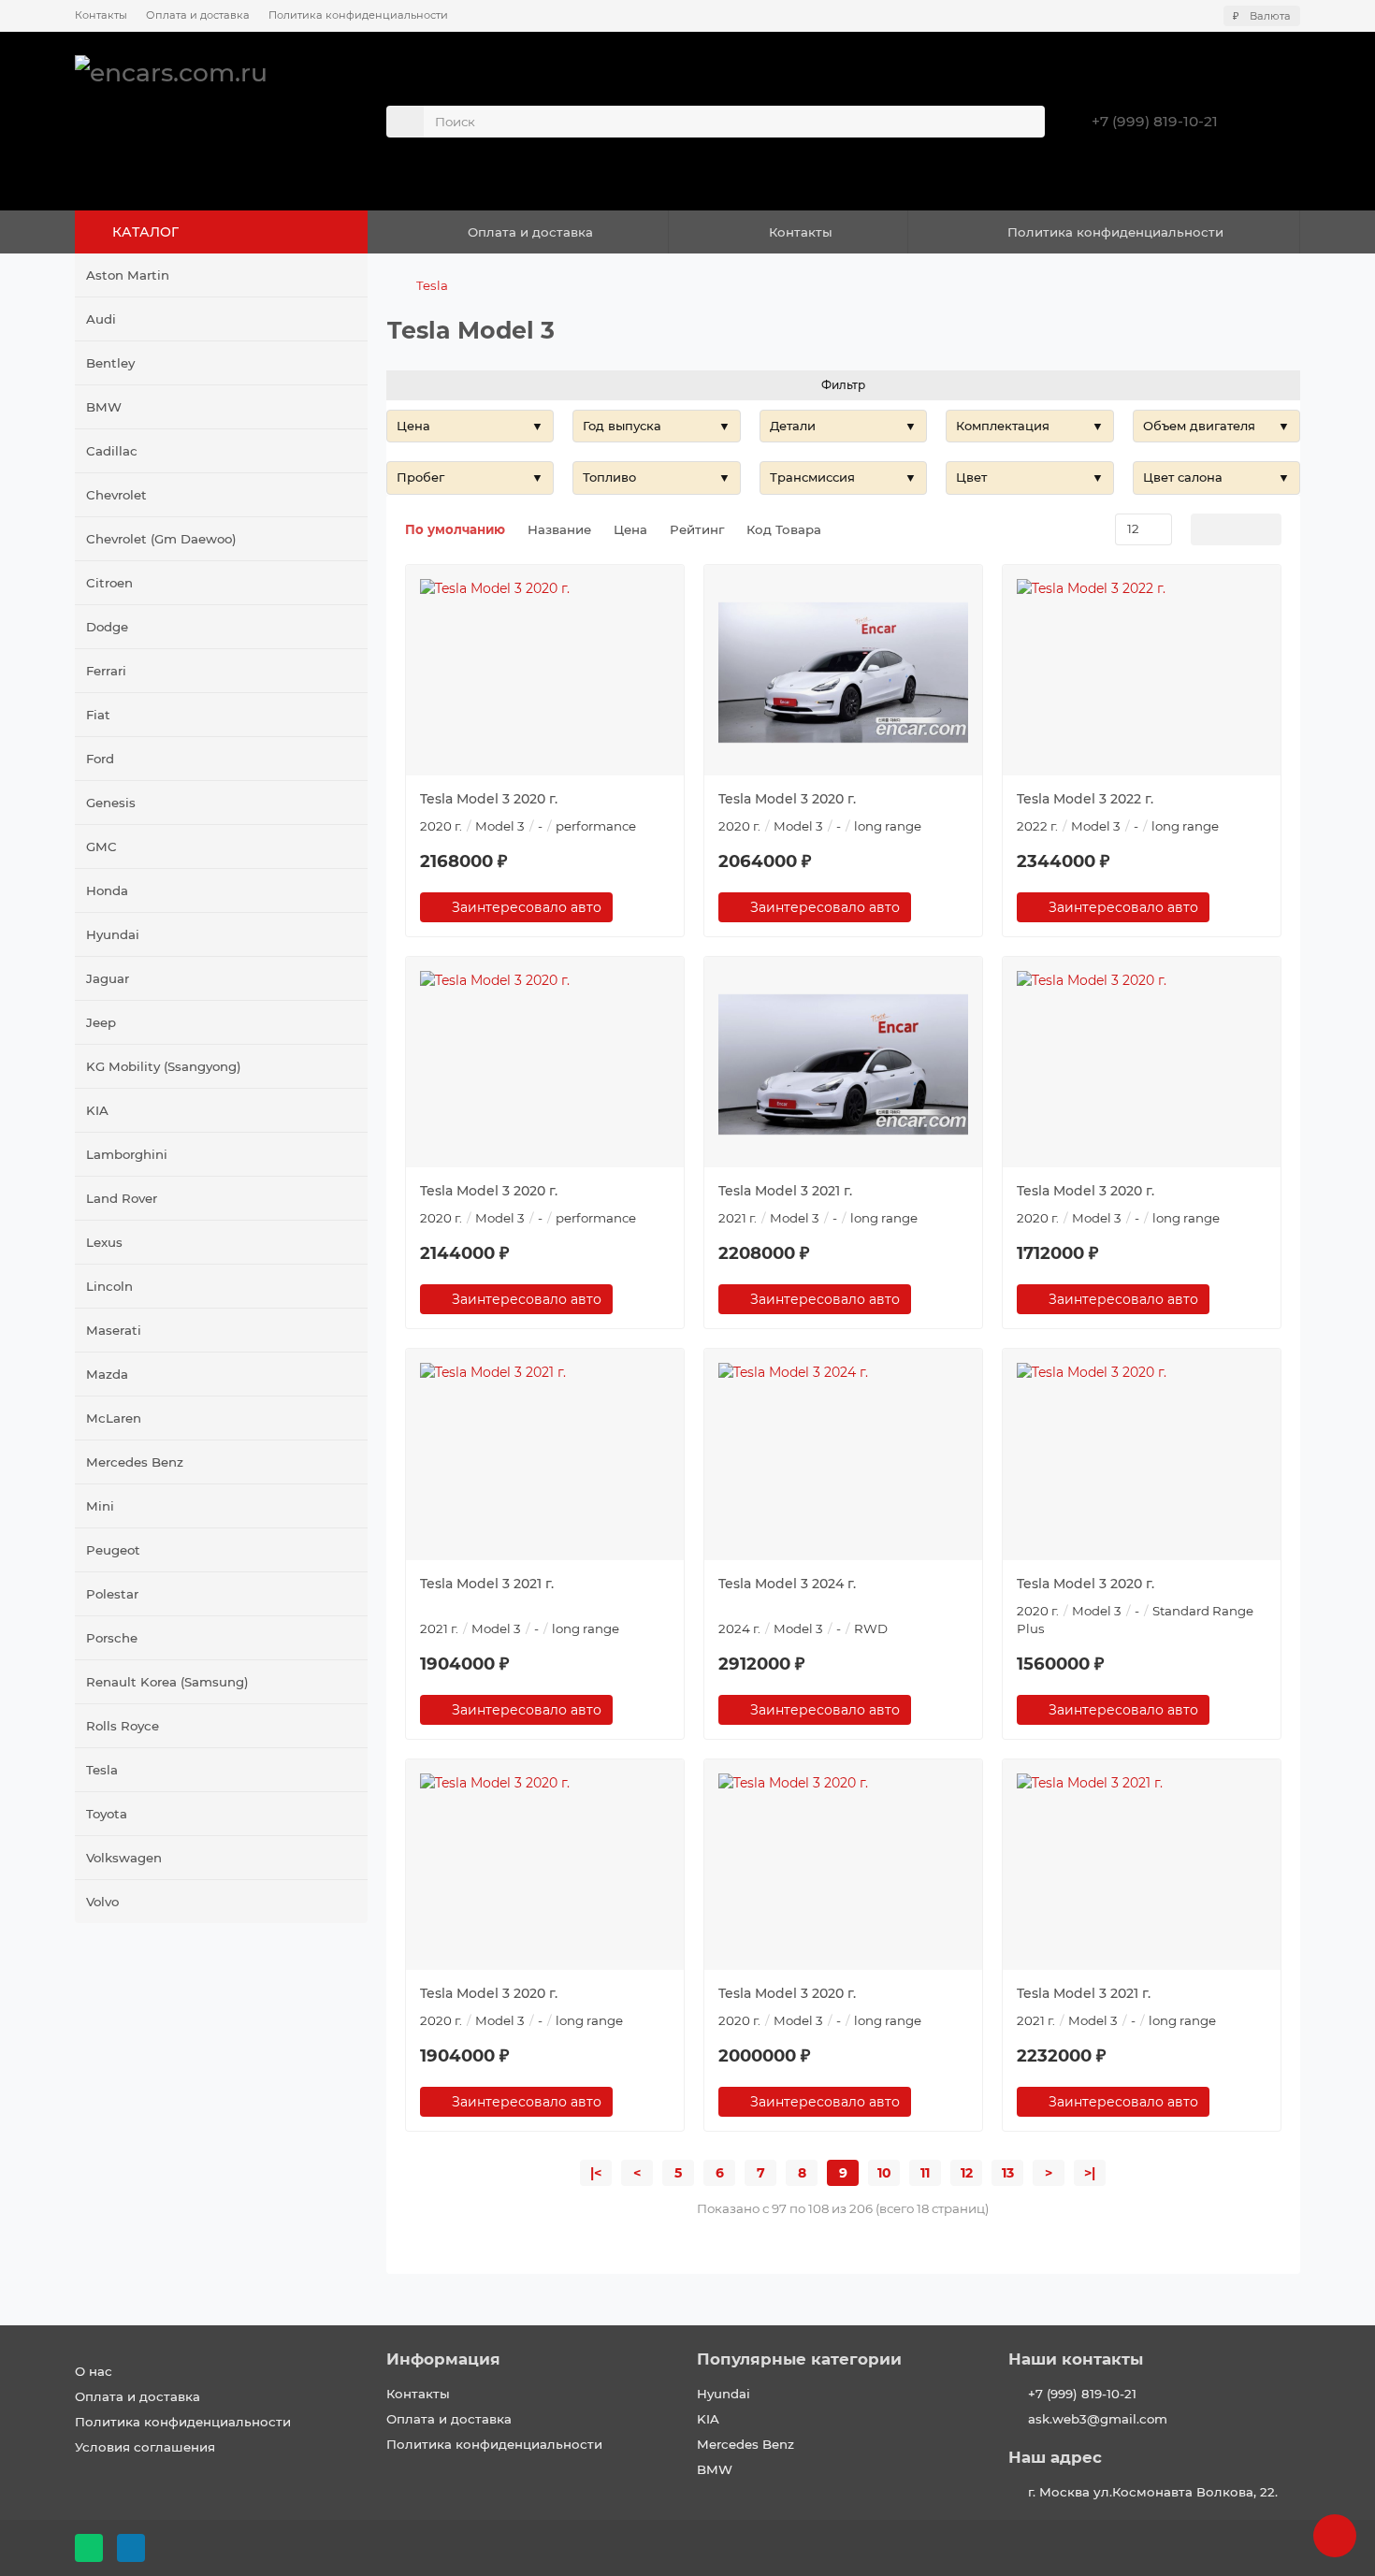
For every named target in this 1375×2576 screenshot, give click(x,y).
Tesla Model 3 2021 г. (785, 1191)
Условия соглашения (145, 2447)
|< (596, 2173)
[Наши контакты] (1335, 2536)
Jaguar (108, 978)
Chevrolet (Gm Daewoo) (161, 539)
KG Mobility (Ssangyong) (164, 1066)
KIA (97, 1110)
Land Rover (122, 1198)
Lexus (104, 1242)
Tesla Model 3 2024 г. (787, 1584)
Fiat (98, 715)
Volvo (102, 1902)
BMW (104, 407)
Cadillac (112, 451)
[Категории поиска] (405, 122)
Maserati (114, 1330)
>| (1090, 2173)
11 (925, 2173)
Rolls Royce (123, 1726)
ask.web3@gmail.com (1098, 2419)
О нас (94, 2371)
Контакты (101, 15)
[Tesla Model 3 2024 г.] (843, 1456)
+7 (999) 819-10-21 (1155, 121)
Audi (101, 319)
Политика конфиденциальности (358, 15)
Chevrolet (116, 495)
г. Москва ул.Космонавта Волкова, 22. (1153, 2492)
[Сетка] (1206, 529)
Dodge (107, 627)
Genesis (111, 803)
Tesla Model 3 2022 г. (1085, 799)
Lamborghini (127, 1154)
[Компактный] (1266, 529)
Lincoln (109, 1286)
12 (967, 2173)
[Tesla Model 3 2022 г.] (1142, 673)
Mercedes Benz (135, 1462)
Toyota (107, 1814)
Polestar (112, 1594)
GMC (101, 847)
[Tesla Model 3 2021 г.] (843, 1064)
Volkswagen (124, 1858)
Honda (107, 890)
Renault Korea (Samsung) (167, 1682)
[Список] (1236, 529)
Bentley (110, 363)
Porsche (112, 1638)
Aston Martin (128, 275)
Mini (100, 1506)
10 (884, 2173)
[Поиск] (1025, 122)
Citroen (109, 583)
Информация (443, 2359)
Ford (100, 759)
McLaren (114, 1418)
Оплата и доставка (198, 15)
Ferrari (106, 671)
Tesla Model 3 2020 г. (489, 799)
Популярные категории (799, 2359)
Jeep (101, 1022)
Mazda (107, 1374)
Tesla (102, 1770)
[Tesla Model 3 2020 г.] (545, 673)
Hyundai (113, 934)
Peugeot (113, 1550)
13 (1008, 2173)
